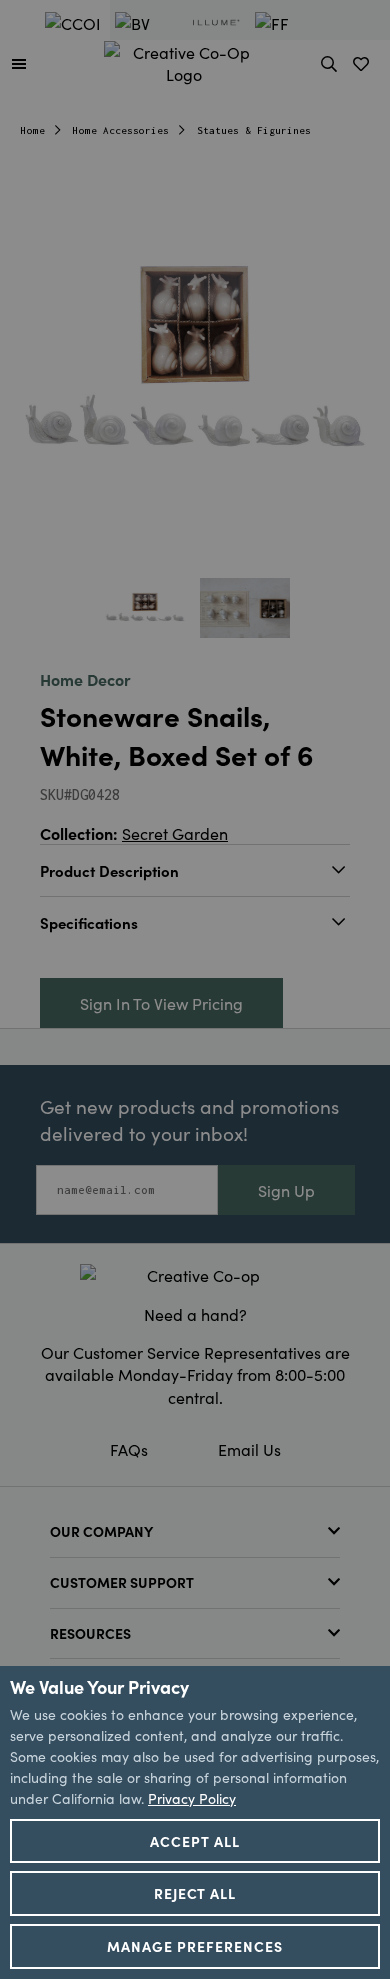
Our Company (101, 1531)
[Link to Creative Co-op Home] (195, 1275)
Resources (90, 1633)
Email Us (249, 1449)
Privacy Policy (192, 1798)
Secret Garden (175, 833)
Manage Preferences (195, 1946)
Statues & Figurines (254, 130)
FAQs (129, 1449)
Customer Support (122, 1582)
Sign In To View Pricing (161, 1003)
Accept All (195, 1841)
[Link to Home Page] (184, 60)
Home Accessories (121, 130)
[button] (19, 63)
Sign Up (286, 1190)
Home (33, 130)
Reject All (195, 1893)
